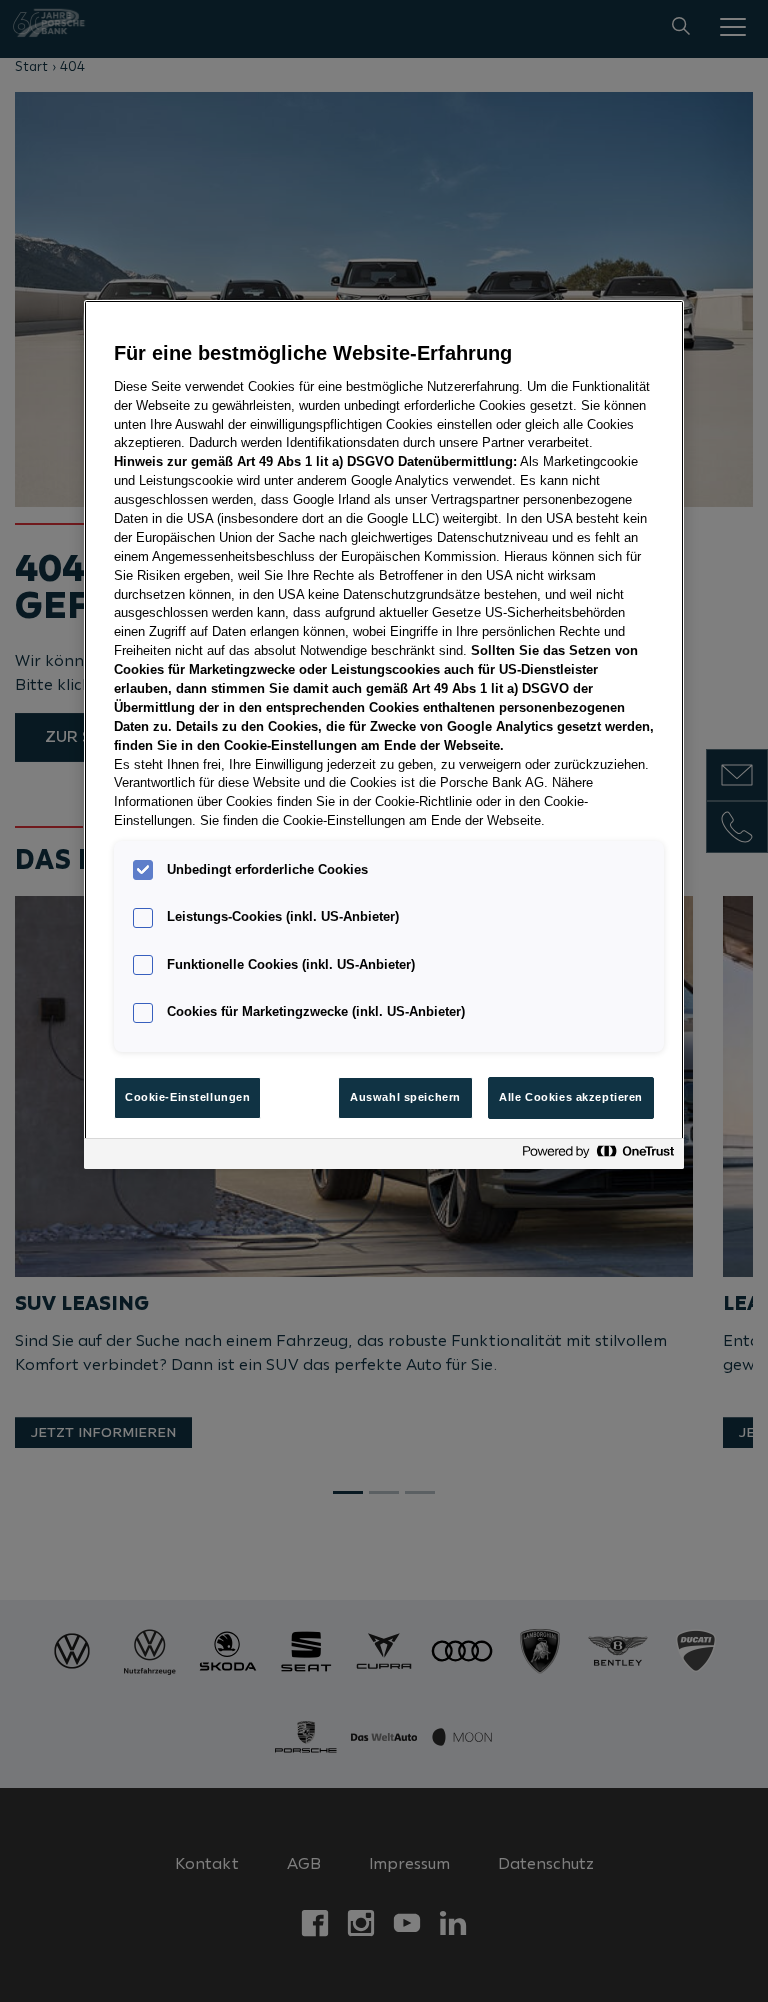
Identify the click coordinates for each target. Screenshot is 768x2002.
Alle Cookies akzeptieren (571, 1097)
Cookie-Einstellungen (187, 1097)
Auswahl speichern (405, 1097)
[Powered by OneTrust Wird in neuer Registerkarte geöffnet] (598, 1156)
